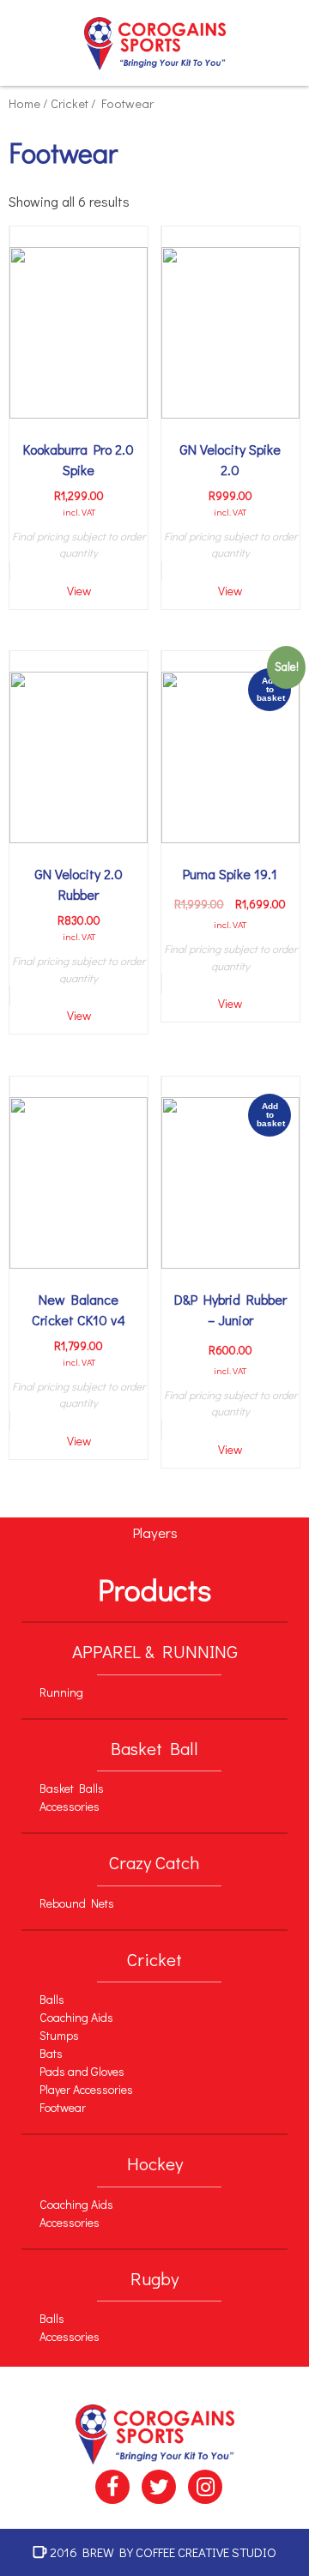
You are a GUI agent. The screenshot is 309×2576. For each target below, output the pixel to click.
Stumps (59, 2035)
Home (24, 103)
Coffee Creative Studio (206, 2552)
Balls (52, 1999)
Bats (51, 2053)
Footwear (63, 2107)
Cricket (70, 103)
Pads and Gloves (82, 2071)
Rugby (154, 2278)
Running (61, 1692)
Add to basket (271, 689)
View (79, 591)
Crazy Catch (154, 1862)
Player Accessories (86, 2089)
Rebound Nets (77, 1903)
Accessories (70, 1806)
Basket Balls (72, 1788)
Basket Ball (154, 1748)
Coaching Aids (76, 2017)
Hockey (155, 2163)
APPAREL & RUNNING (155, 1651)
